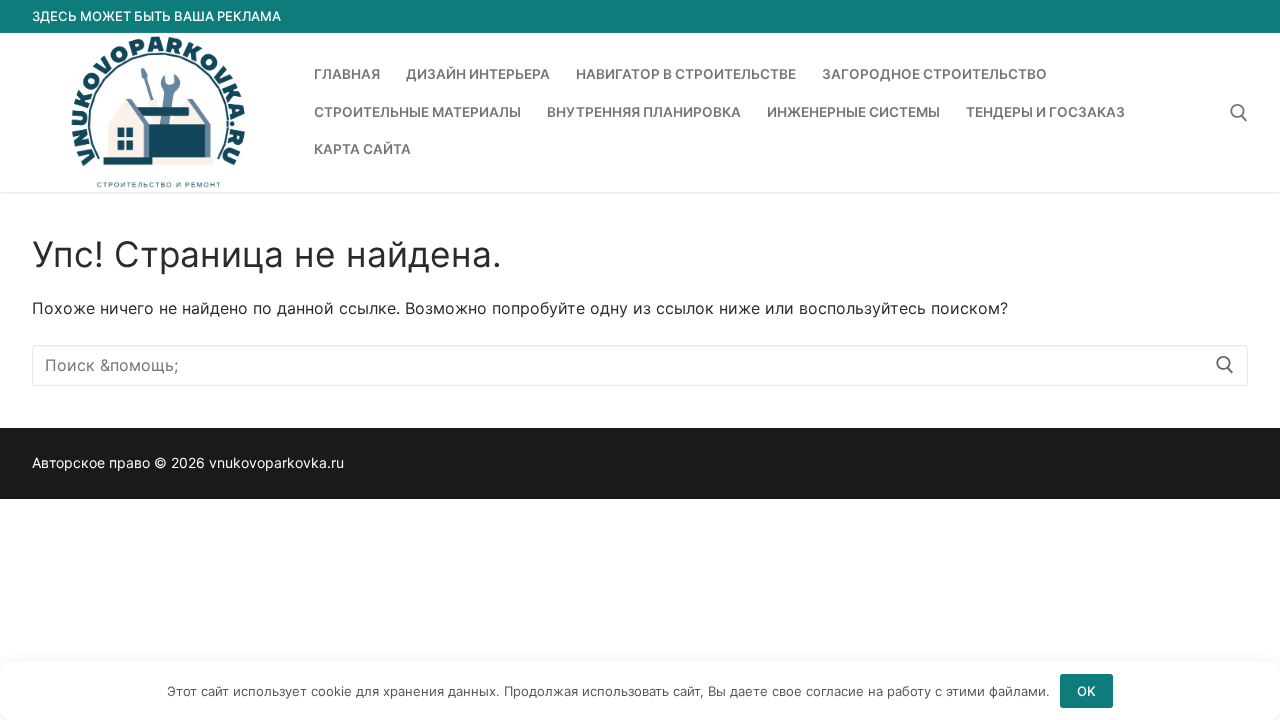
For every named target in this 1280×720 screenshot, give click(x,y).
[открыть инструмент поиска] (1239, 113)
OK (1086, 691)
